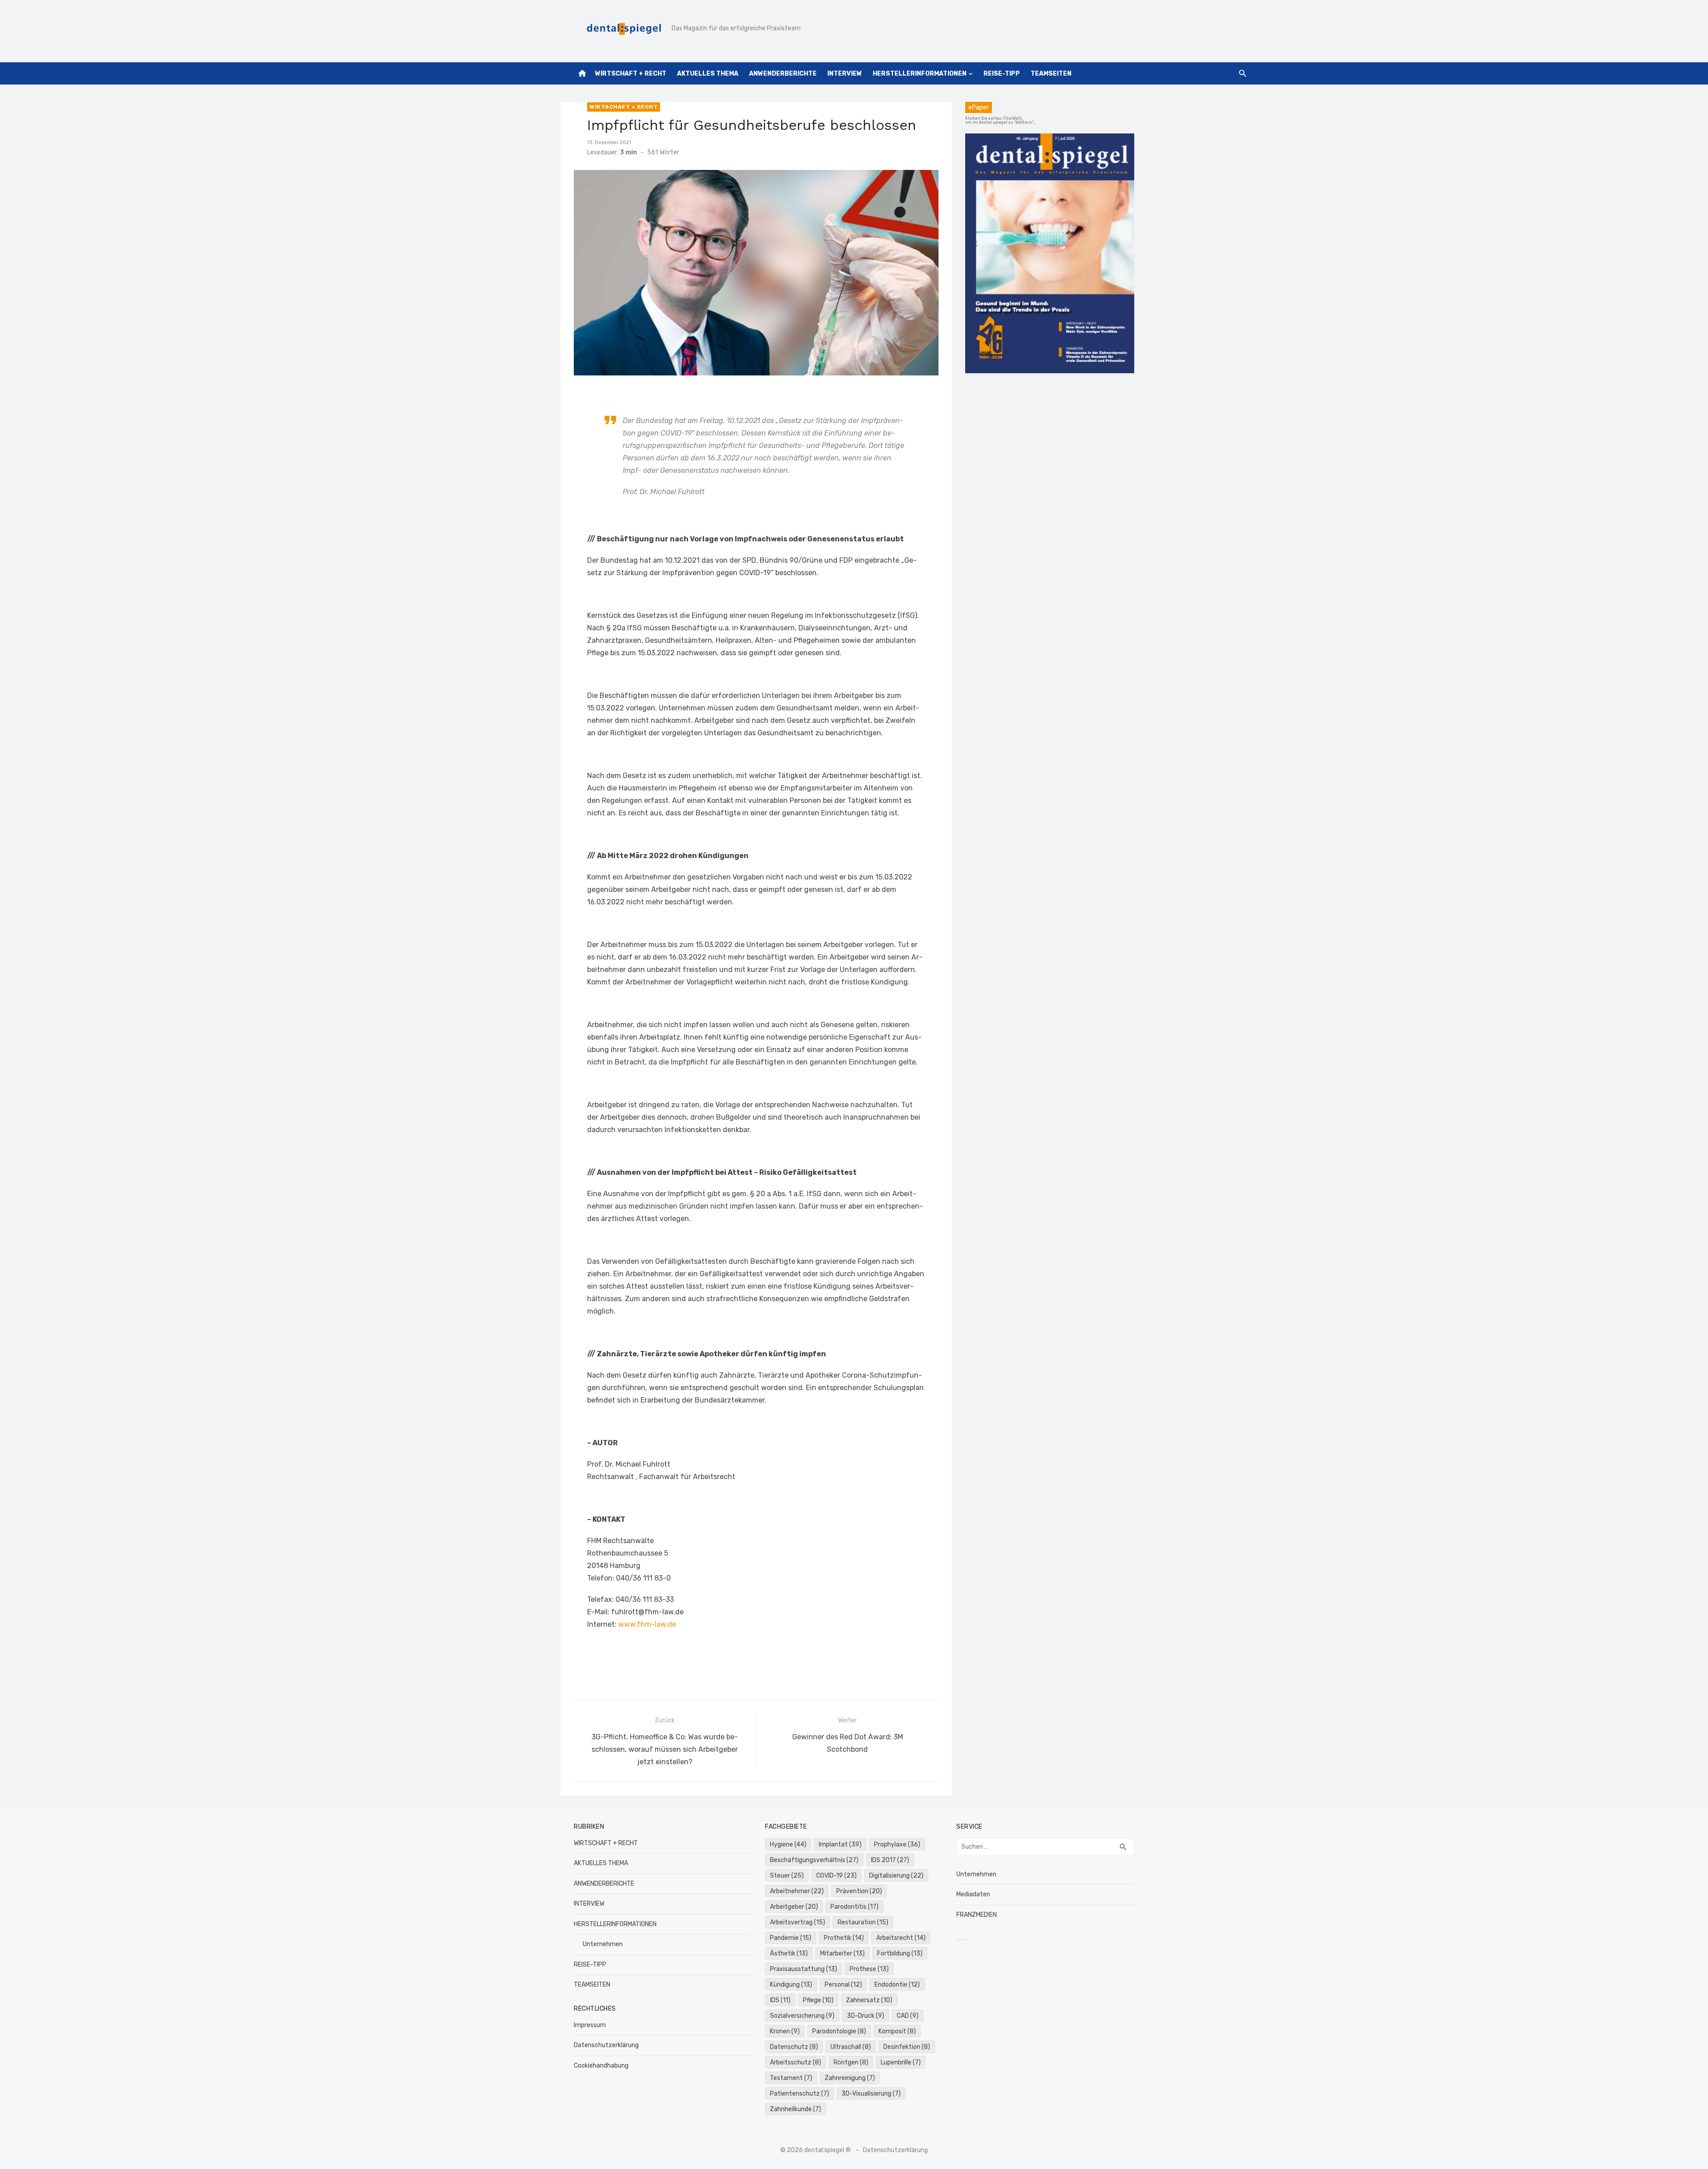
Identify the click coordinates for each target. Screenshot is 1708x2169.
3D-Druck (866, 2016)
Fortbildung (900, 1953)
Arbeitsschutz (796, 2062)
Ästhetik (789, 1953)
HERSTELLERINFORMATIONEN (920, 74)
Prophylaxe (897, 1844)
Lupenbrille (901, 2062)
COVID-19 (836, 1876)
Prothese (869, 1969)
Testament (791, 2078)
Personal (843, 1985)
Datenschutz (794, 2047)
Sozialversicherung (802, 2016)
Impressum (590, 2025)
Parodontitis (854, 1907)
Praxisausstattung (804, 1969)
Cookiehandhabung (601, 2066)
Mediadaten (973, 1894)
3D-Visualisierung (871, 2094)
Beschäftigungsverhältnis (814, 1860)
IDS (780, 2000)
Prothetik (844, 1938)
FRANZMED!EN (977, 1915)
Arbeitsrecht (901, 1938)
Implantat (840, 1844)
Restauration (863, 1922)
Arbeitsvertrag (798, 1922)
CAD (908, 2016)
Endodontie (897, 1985)
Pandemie (791, 1938)
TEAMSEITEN (1051, 74)
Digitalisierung (896, 1876)
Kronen (785, 2031)
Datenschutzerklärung (606, 2045)
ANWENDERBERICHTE (783, 74)
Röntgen (851, 2062)
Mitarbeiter (842, 1953)
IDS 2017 (890, 1860)
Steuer (787, 1876)
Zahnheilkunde (796, 2109)
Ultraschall (851, 2047)
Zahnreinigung (850, 2078)
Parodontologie (839, 2031)
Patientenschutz (800, 2094)
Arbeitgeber (794, 1907)
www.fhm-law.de (647, 1624)
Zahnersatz (869, 2000)
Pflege (818, 2000)
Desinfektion (907, 2047)
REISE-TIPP (1002, 74)
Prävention (859, 1891)
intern (963, 1939)
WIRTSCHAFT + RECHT (631, 74)
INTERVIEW (845, 74)
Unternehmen (603, 1944)
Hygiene (788, 1844)
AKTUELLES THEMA (708, 74)
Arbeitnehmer (797, 1891)
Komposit (897, 2031)
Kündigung (791, 1985)
